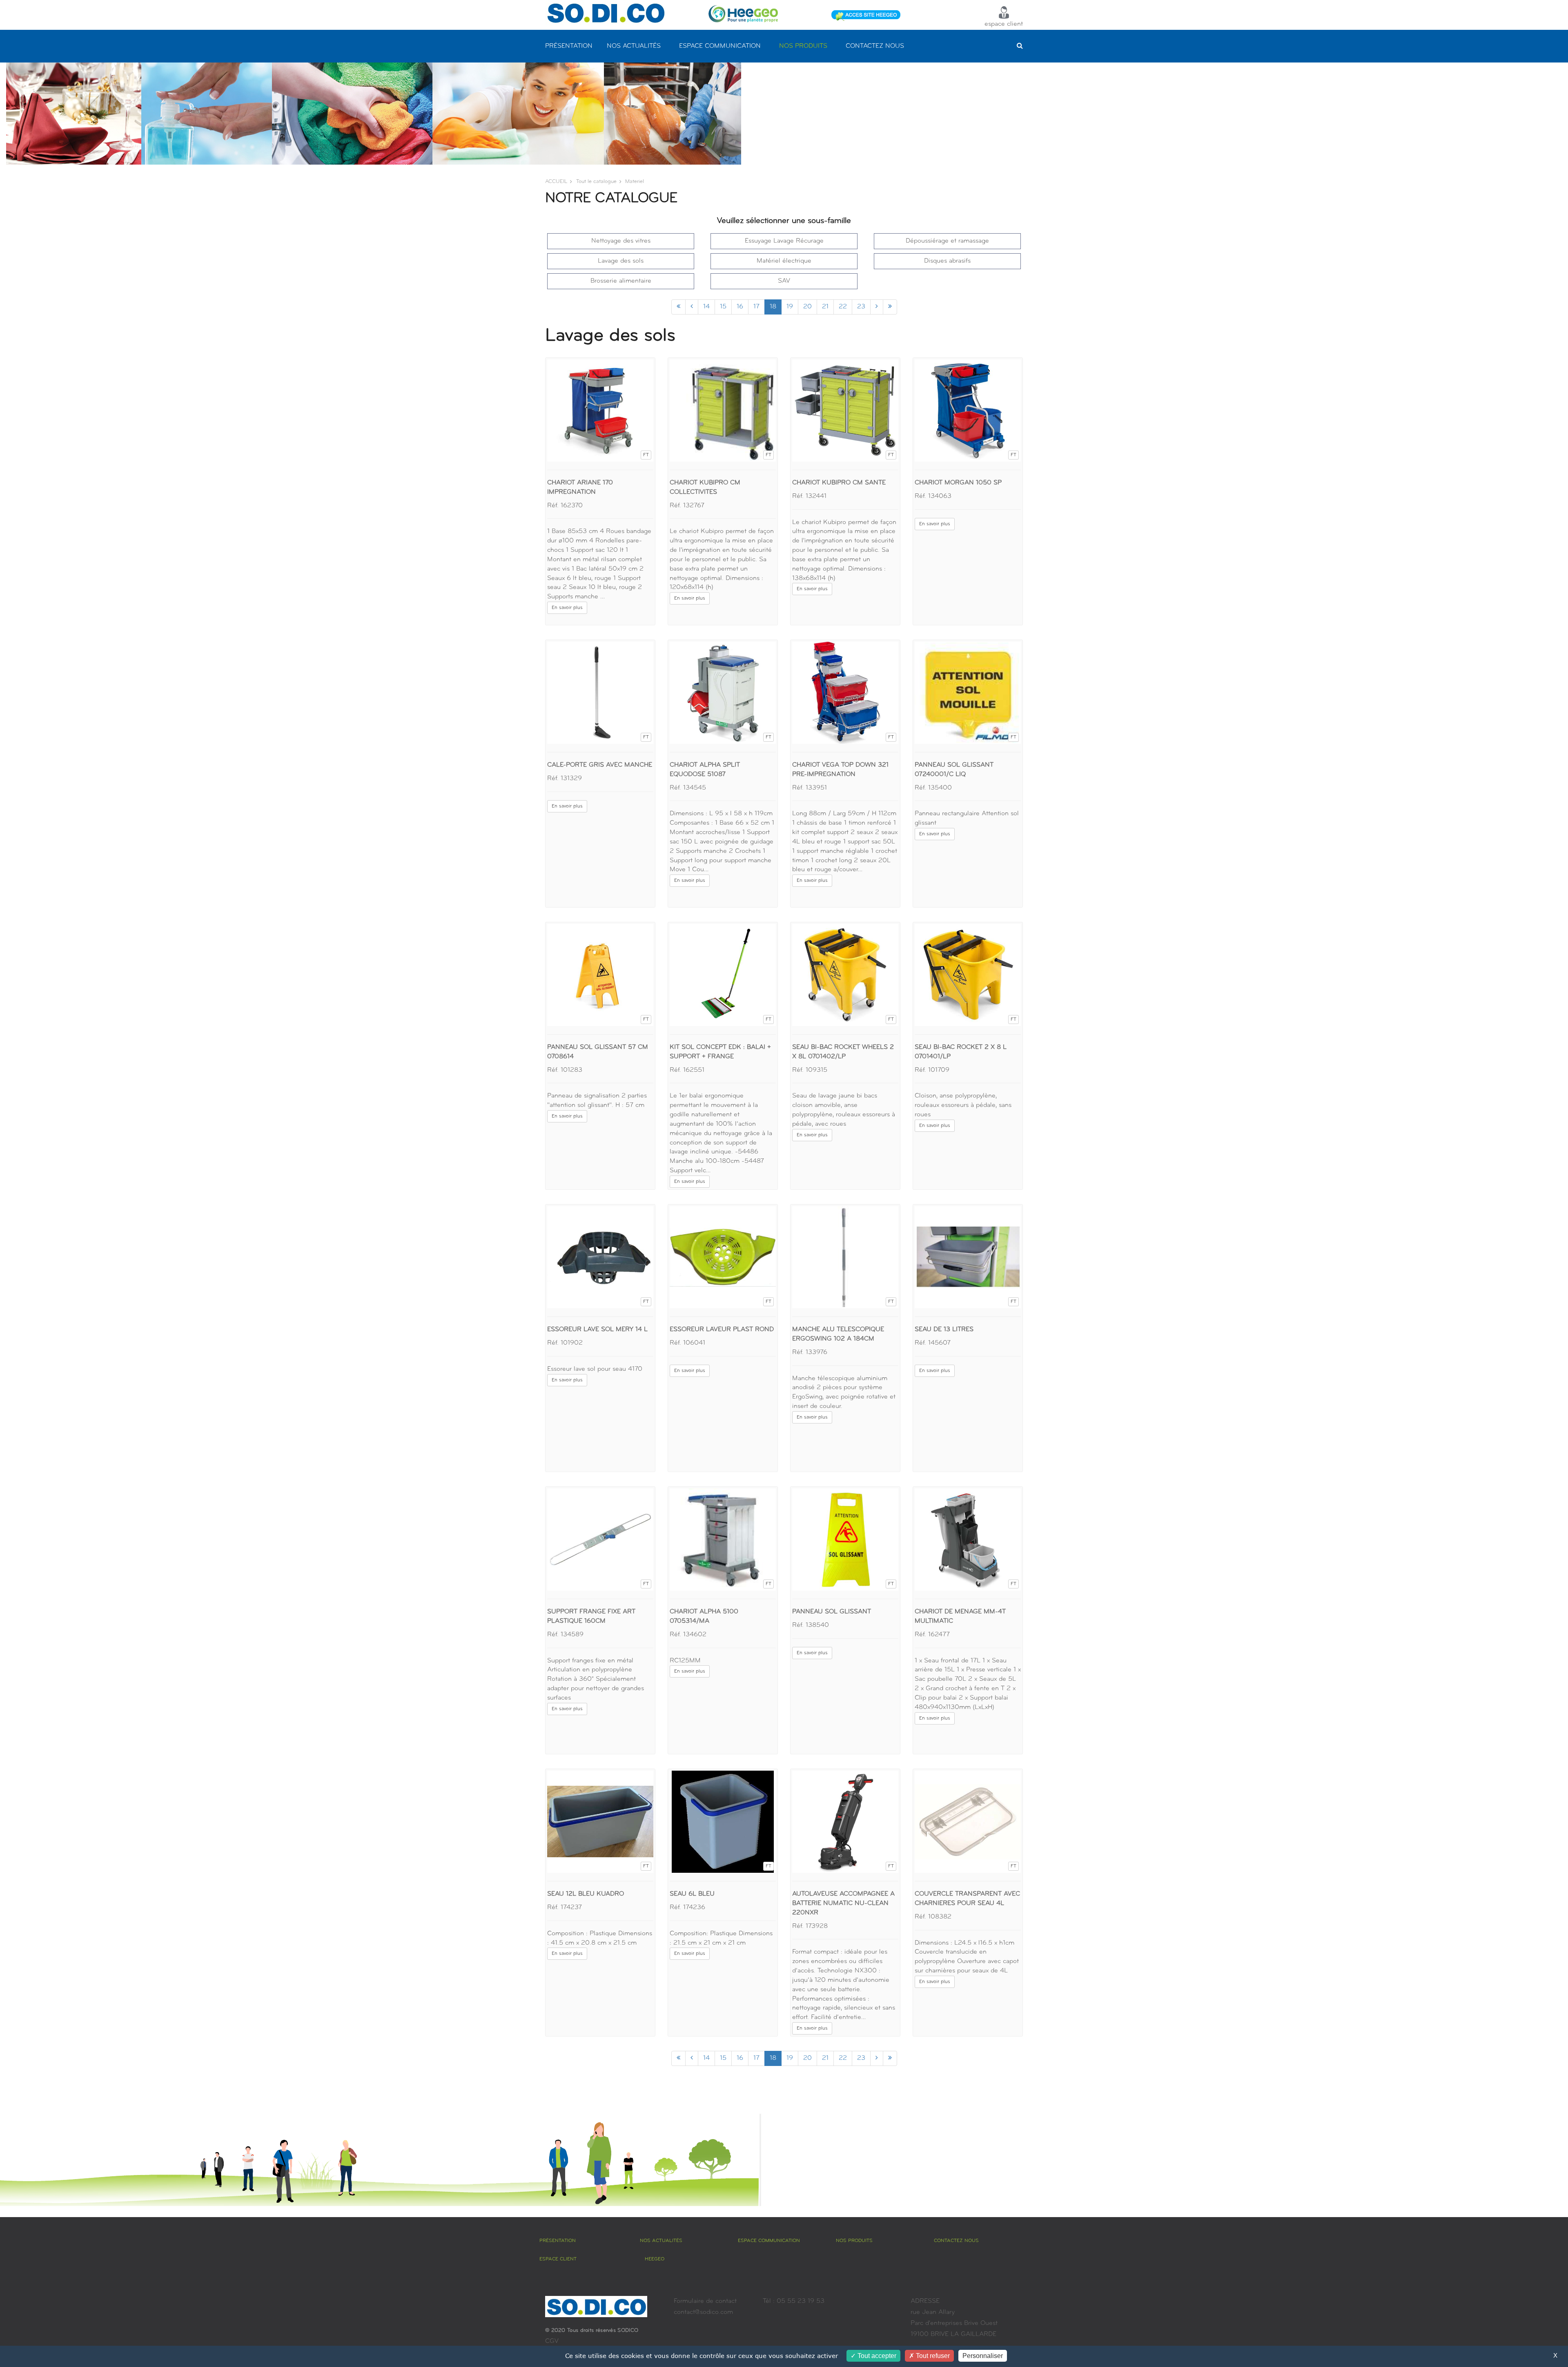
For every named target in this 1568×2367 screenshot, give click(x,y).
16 (740, 307)
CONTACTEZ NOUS (875, 46)
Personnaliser (983, 2356)
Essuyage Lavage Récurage (784, 241)
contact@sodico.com (703, 2312)
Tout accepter (876, 2356)
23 (861, 307)
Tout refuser (932, 2356)
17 (756, 307)
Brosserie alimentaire (621, 281)
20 (807, 307)
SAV (784, 281)
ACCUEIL (556, 182)
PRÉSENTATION (569, 46)
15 (723, 307)
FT (646, 455)
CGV (552, 2341)
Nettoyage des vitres (621, 241)
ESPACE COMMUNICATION (720, 46)
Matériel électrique (784, 261)
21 (825, 307)
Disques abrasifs (947, 261)
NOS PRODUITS (803, 46)
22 (843, 307)
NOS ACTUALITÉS (634, 46)
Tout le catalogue (596, 182)
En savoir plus (567, 608)
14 (706, 307)
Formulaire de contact (705, 2301)
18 (773, 307)
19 (790, 307)
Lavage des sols (621, 261)
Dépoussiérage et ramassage (947, 241)
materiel (635, 182)
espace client (1004, 24)
